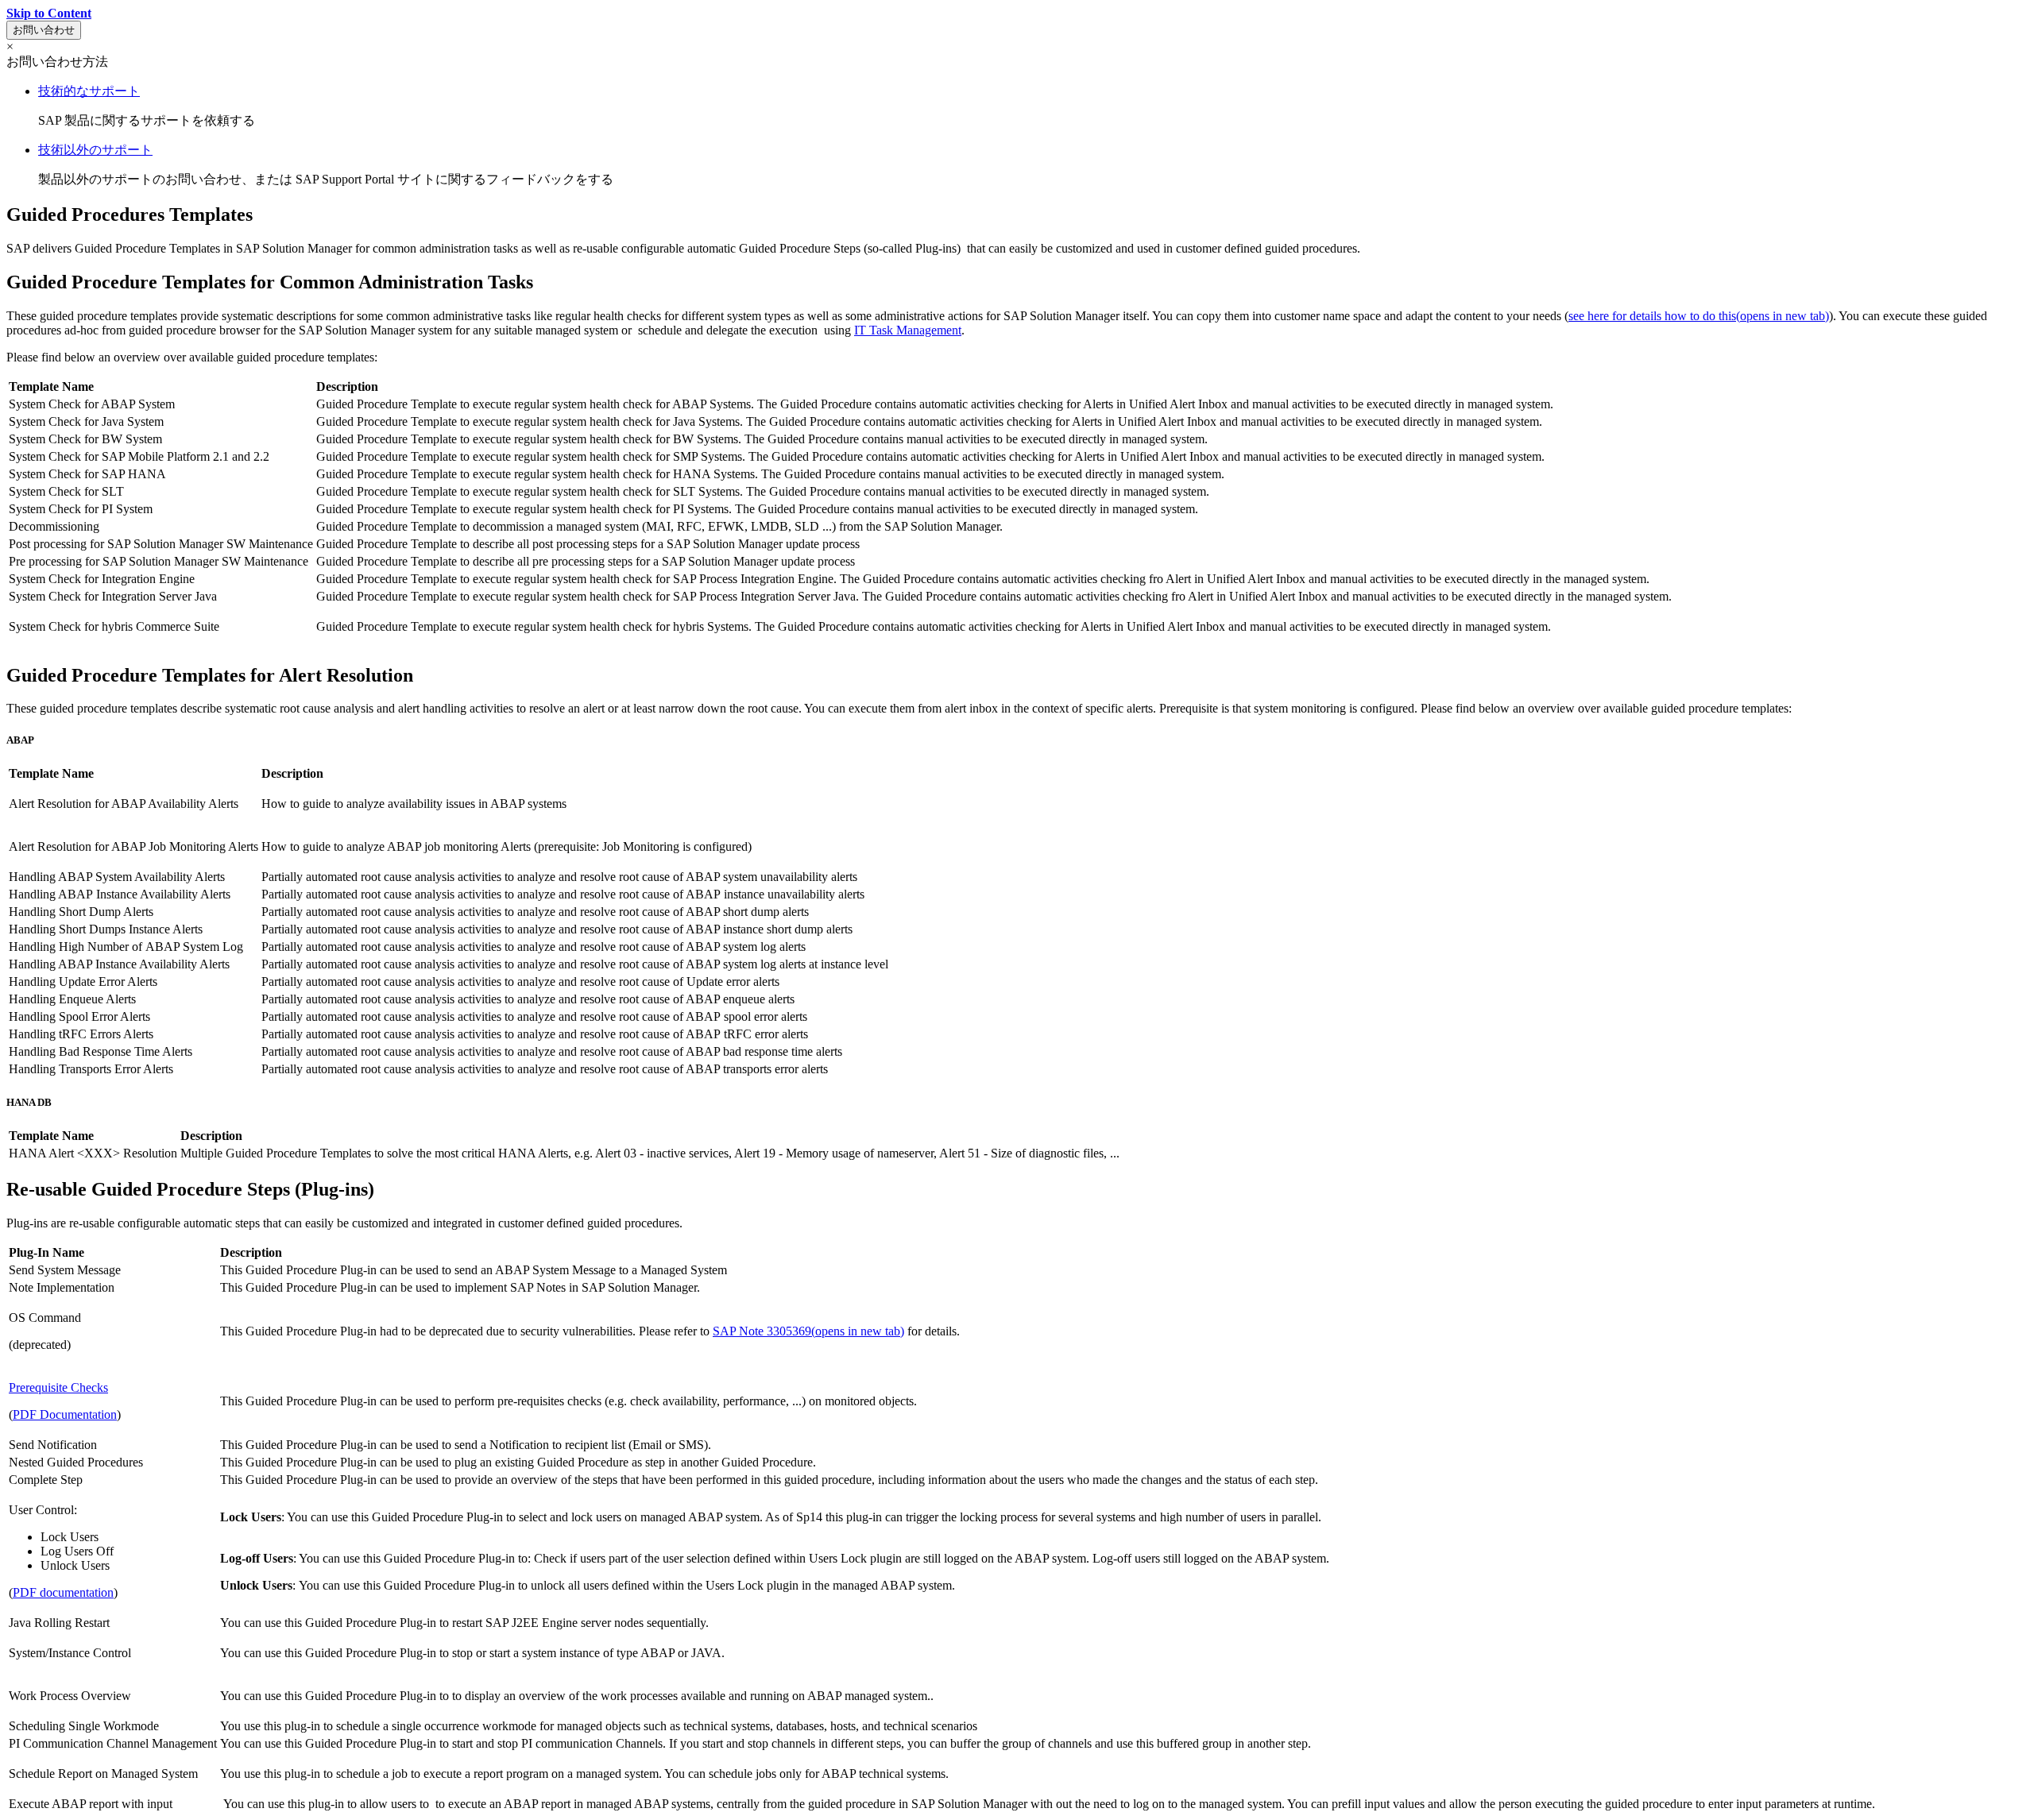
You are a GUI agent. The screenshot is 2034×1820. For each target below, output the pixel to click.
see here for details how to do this (1699, 316)
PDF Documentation (65, 1414)
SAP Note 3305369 (808, 1331)
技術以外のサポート (95, 150)
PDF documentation (63, 1592)
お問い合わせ (44, 30)
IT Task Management (908, 330)
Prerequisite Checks (58, 1387)
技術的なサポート (89, 91)
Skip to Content (49, 13)
